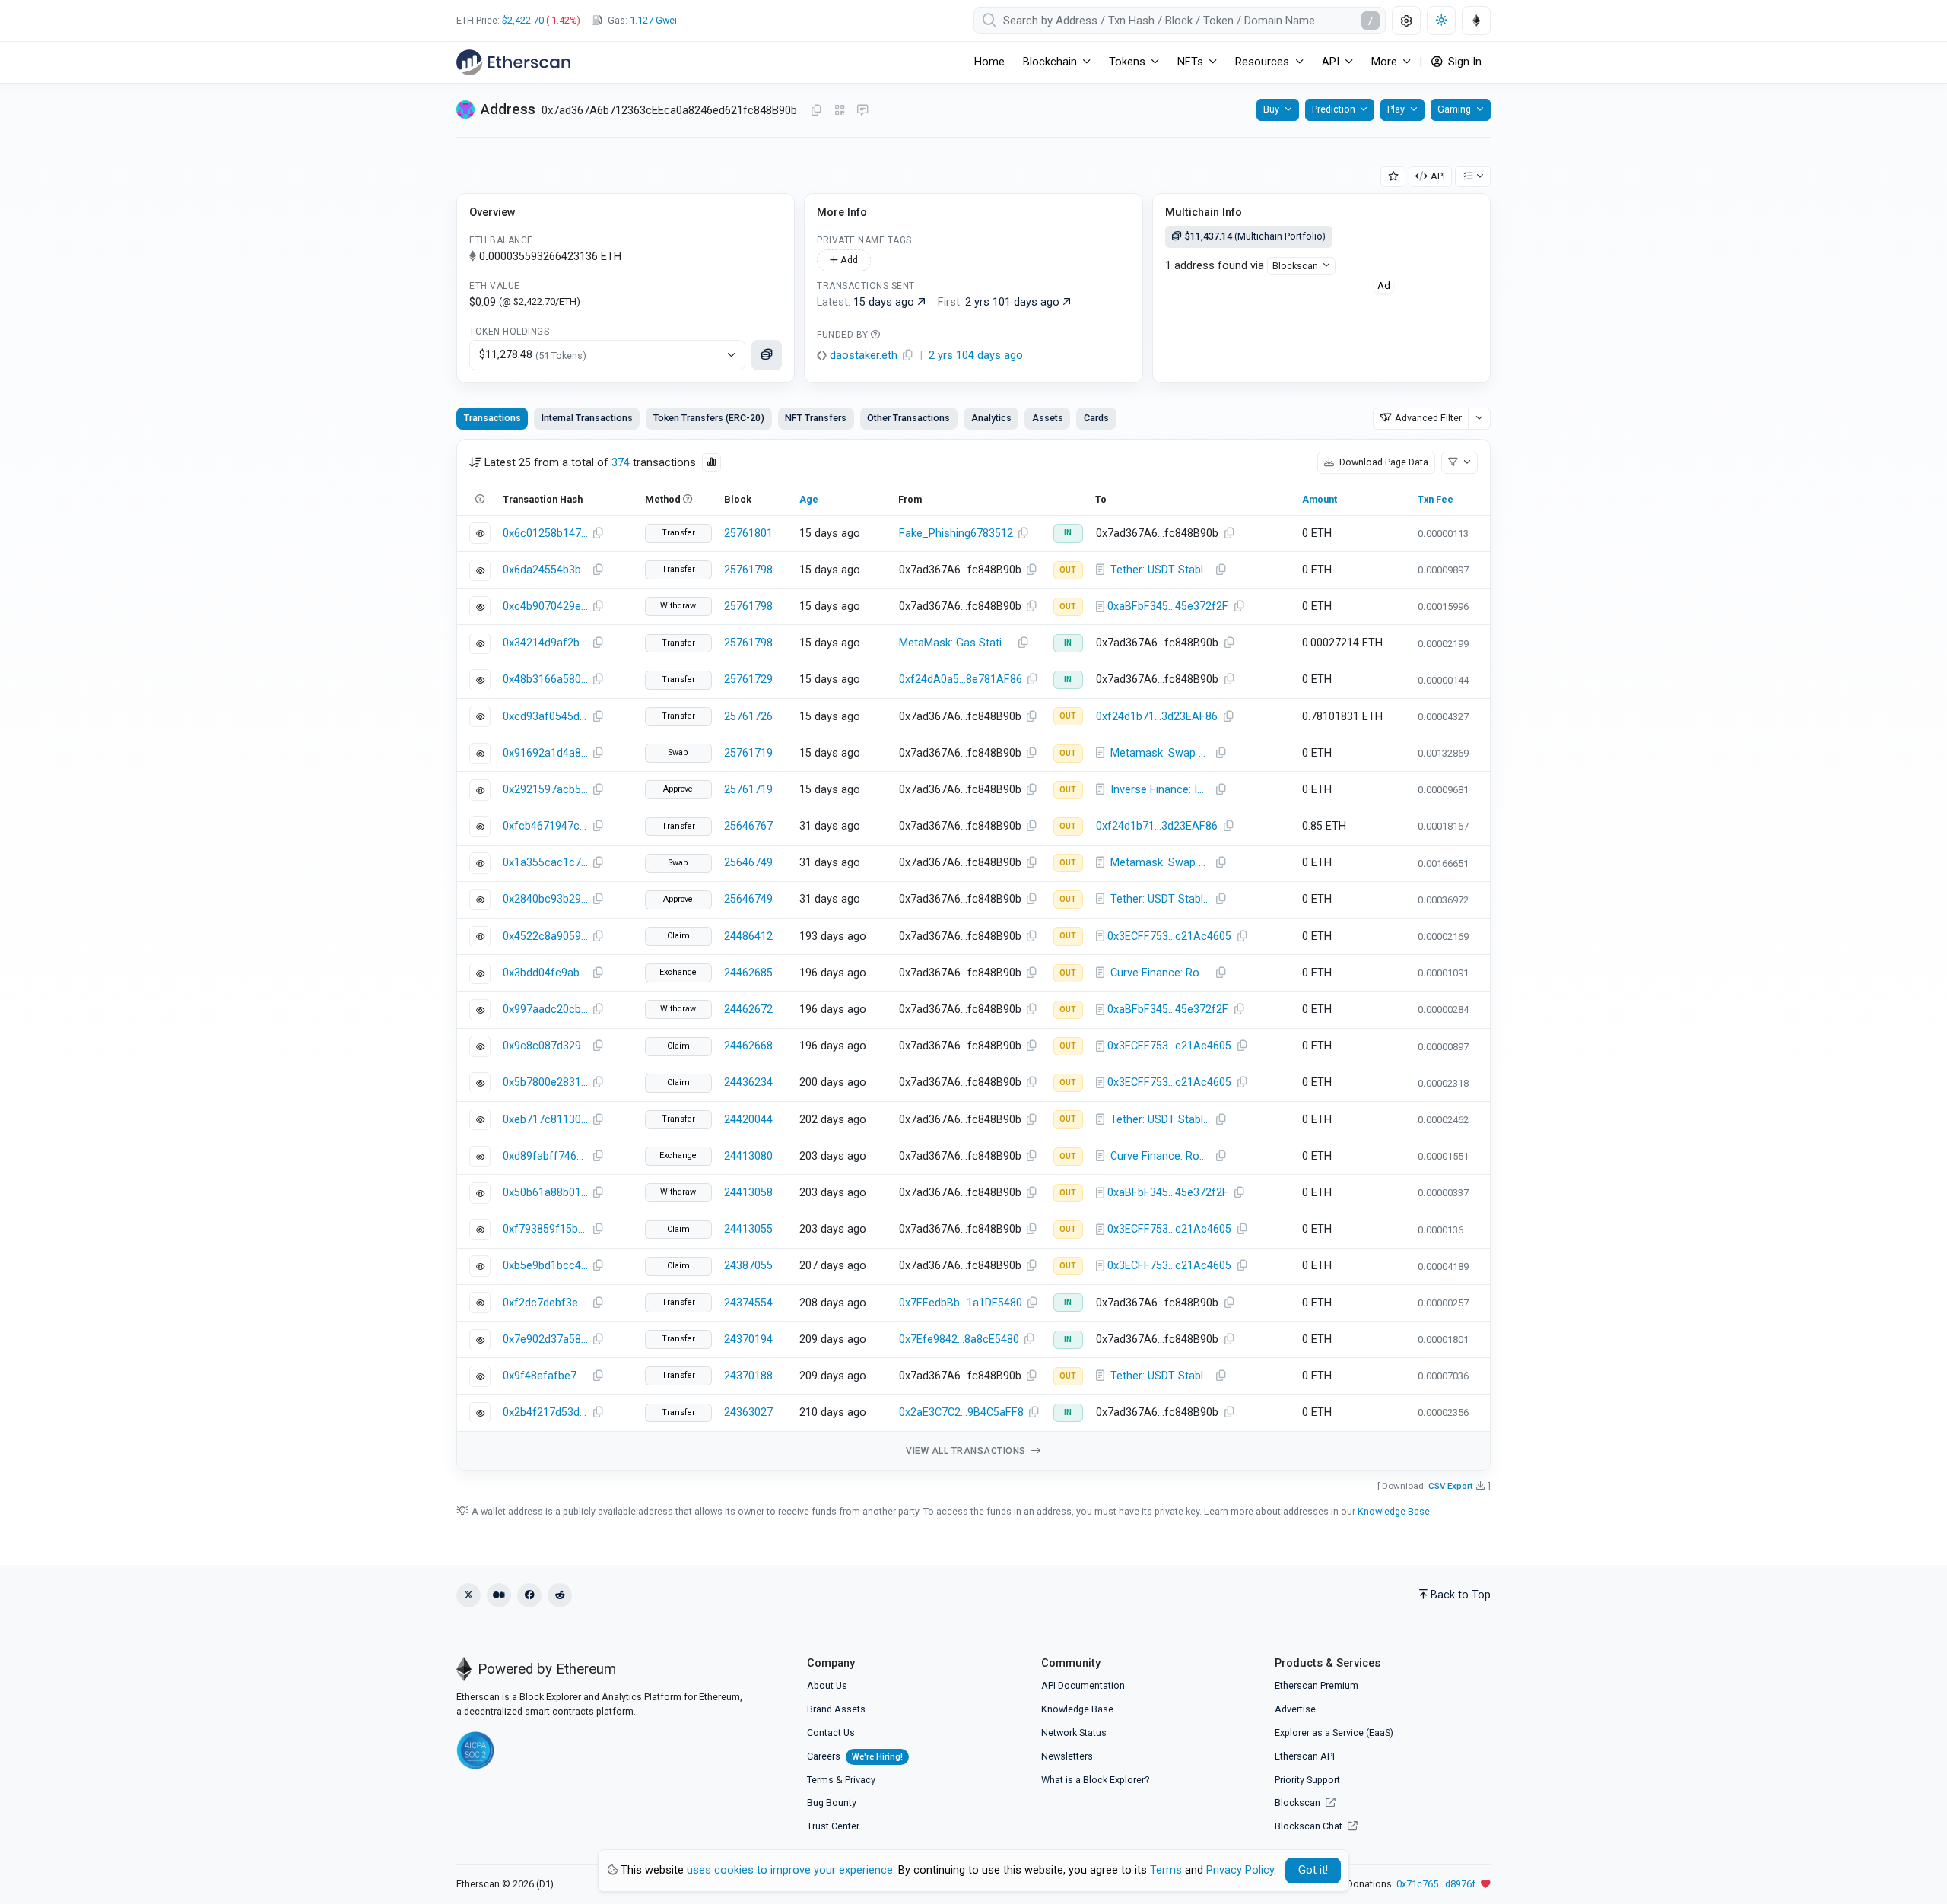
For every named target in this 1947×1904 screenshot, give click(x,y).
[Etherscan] (513, 62)
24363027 (748, 1412)
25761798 (748, 570)
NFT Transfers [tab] (816, 418)
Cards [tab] (1096, 418)
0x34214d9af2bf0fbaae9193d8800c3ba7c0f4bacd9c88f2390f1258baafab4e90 (545, 643)
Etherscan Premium (1317, 1685)
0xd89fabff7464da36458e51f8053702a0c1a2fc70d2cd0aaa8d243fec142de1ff (545, 1156)
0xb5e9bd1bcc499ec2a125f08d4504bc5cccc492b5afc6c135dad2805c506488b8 (545, 1266)
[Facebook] (529, 1595)
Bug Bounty (832, 1802)
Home (989, 62)
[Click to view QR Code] (840, 111)
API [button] (1331, 62)
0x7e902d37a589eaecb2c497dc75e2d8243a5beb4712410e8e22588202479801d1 (545, 1339)
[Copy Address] (816, 111)
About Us (827, 1685)
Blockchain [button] (1050, 62)
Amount (1320, 499)
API (1438, 176)
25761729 (748, 679)
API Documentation (1083, 1685)
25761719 (748, 753)
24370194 (748, 1339)
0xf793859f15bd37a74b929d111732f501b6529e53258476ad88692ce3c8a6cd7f (545, 1229)
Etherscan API (1305, 1756)
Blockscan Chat (1310, 1826)
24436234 (748, 1082)
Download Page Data (1383, 462)
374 (621, 463)
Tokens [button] (1127, 62)
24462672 (748, 1009)
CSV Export (1451, 1486)
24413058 (748, 1193)
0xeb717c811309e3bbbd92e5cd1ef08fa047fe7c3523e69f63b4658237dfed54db (545, 1120)
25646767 (748, 826)
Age (809, 499)
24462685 (748, 973)
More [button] (1384, 62)
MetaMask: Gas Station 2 (958, 643)
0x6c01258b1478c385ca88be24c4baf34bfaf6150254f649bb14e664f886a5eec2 (545, 533)
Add (848, 260)
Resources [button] (1262, 62)
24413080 (748, 1156)
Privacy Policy (1240, 1870)
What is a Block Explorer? (1095, 1780)
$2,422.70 (523, 20)
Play (1396, 109)
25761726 (748, 717)
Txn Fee (1436, 499)
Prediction (1334, 109)
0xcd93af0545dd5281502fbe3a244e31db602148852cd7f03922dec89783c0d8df (545, 717)
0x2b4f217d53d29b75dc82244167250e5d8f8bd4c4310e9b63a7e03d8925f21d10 (545, 1412)
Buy (1271, 109)
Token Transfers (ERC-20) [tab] (709, 418)
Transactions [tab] (492, 418)
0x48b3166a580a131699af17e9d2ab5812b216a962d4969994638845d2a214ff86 (545, 679)
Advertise (1295, 1709)
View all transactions (967, 1451)
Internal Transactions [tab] (587, 418)
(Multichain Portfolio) (1255, 236)
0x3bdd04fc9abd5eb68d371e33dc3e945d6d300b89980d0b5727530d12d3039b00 (545, 973)
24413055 (748, 1229)
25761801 (748, 533)
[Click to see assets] (767, 355)
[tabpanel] (973, 955)
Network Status (1074, 1733)
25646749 (748, 863)
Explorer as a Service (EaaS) (1334, 1733)
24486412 (748, 936)
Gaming (1454, 109)
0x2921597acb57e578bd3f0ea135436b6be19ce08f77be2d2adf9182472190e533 (545, 790)
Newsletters (1067, 1756)
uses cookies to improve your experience (790, 1870)
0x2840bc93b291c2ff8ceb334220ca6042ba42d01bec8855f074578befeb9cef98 (545, 899)
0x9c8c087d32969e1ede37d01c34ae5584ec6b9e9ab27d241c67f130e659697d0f (545, 1046)
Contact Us (831, 1733)
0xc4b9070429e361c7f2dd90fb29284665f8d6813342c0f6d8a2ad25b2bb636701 (545, 606)
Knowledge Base (1394, 1511)
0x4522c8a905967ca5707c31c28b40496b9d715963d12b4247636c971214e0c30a (545, 936)
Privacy (860, 1780)
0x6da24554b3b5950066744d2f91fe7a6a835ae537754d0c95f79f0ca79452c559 (545, 570)
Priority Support (1307, 1780)
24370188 (748, 1376)
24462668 (748, 1046)
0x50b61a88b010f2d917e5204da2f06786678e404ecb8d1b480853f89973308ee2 (545, 1193)
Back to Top (1461, 1595)
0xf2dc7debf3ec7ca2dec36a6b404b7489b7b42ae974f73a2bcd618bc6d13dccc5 (545, 1303)
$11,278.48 (533, 355)
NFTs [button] (1190, 62)
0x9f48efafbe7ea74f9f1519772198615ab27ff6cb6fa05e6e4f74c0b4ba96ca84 (545, 1376)
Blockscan (1295, 266)
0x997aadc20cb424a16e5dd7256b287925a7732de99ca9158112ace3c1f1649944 (545, 1009)
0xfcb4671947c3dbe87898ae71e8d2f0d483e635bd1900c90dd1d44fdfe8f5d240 (545, 826)
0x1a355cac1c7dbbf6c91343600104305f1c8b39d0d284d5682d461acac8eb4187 (545, 863)
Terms (820, 1780)
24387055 (748, 1266)
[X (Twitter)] (468, 1595)
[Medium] (499, 1595)
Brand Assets (836, 1709)
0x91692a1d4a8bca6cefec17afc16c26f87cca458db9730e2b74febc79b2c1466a (545, 753)
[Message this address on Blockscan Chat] (862, 111)
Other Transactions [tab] (908, 418)
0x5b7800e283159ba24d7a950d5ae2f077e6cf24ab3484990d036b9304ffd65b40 (545, 1082)
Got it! (1313, 1870)
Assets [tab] (1048, 418)
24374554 (748, 1303)
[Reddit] (560, 1595)
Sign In (1463, 62)
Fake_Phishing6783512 (956, 533)
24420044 (748, 1120)
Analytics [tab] (991, 418)
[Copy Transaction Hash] (598, 534)
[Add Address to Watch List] (1393, 177)
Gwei (653, 20)
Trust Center (833, 1826)
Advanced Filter (1428, 418)
